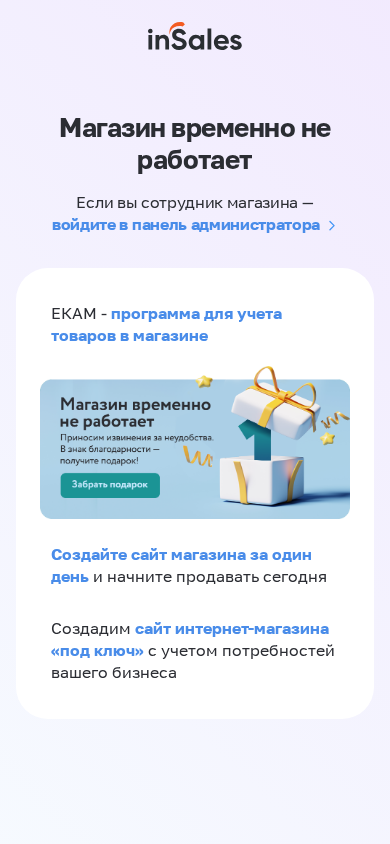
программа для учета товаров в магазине (166, 324)
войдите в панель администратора (186, 224)
